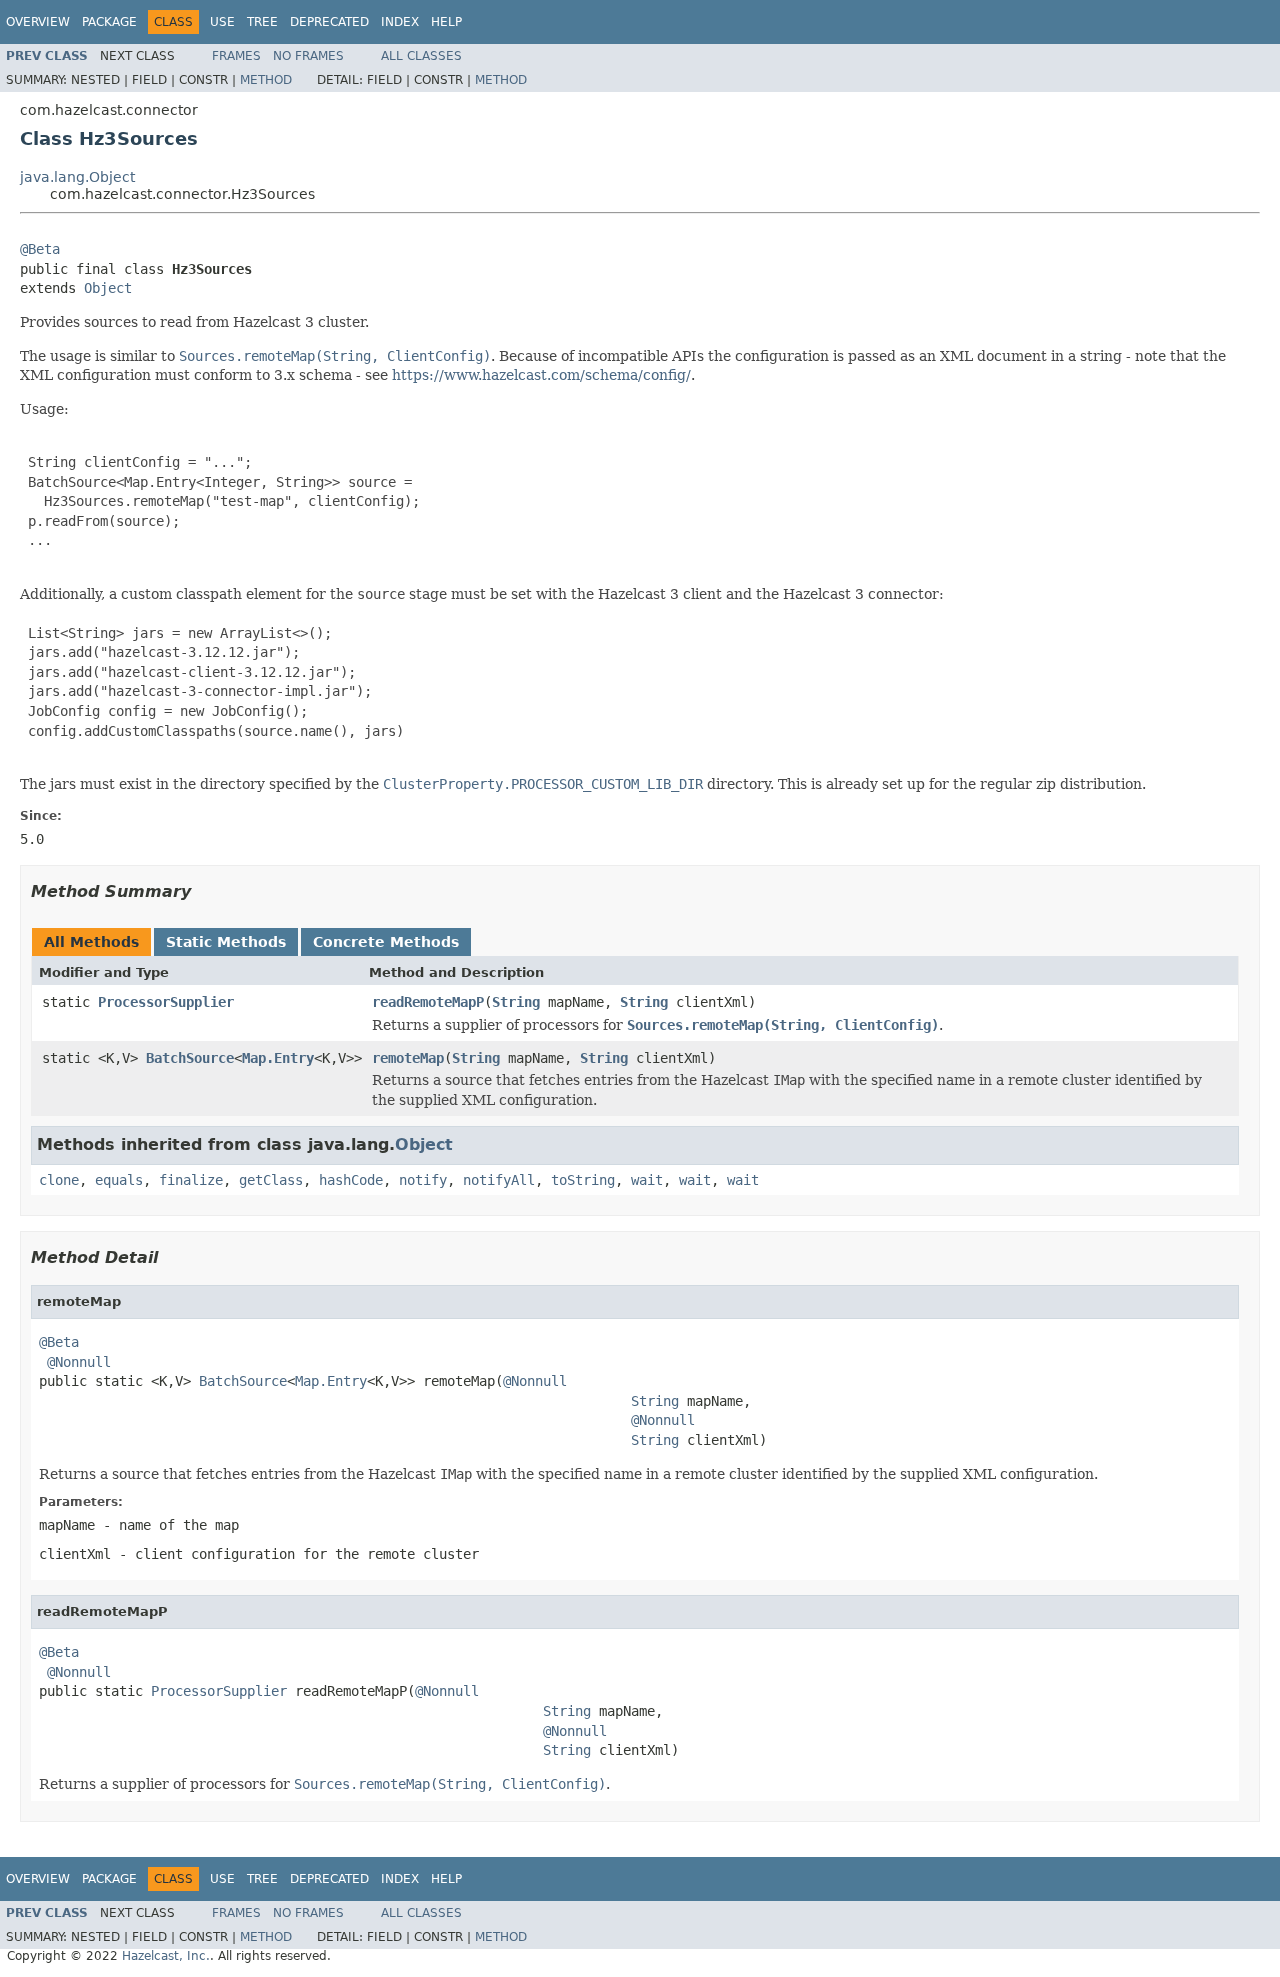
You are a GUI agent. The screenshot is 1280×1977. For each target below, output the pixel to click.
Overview (38, 22)
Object (108, 288)
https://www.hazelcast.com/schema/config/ (541, 375)
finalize (191, 1180)
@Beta (40, 249)
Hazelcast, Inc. (166, 1956)
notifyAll (499, 1180)
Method (266, 80)
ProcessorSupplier (166, 1002)
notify (423, 1180)
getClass (271, 1180)
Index (400, 22)
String (516, 1002)
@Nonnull (79, 1362)
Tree (262, 22)
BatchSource (190, 1058)
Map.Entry (278, 1058)
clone (59, 1180)
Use (222, 22)
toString (583, 1180)
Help (446, 22)
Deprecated (329, 22)
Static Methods (226, 942)
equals (119, 1180)
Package (109, 22)
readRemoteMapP (428, 1002)
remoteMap (408, 1058)
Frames (236, 56)
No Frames (308, 56)
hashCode (351, 1180)
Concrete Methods (386, 942)
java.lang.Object (77, 177)
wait (647, 1180)
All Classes (421, 56)
